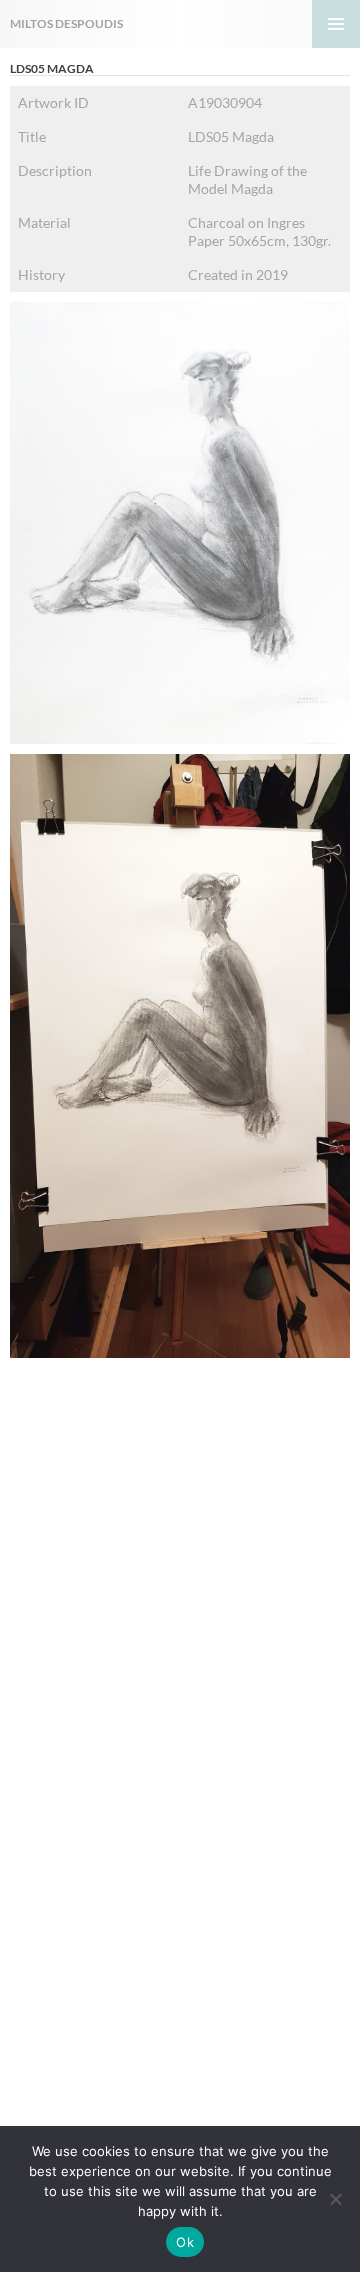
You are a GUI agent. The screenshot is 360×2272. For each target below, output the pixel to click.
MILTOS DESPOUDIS (66, 23)
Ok (185, 2242)
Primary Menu (336, 24)
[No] (335, 2199)
